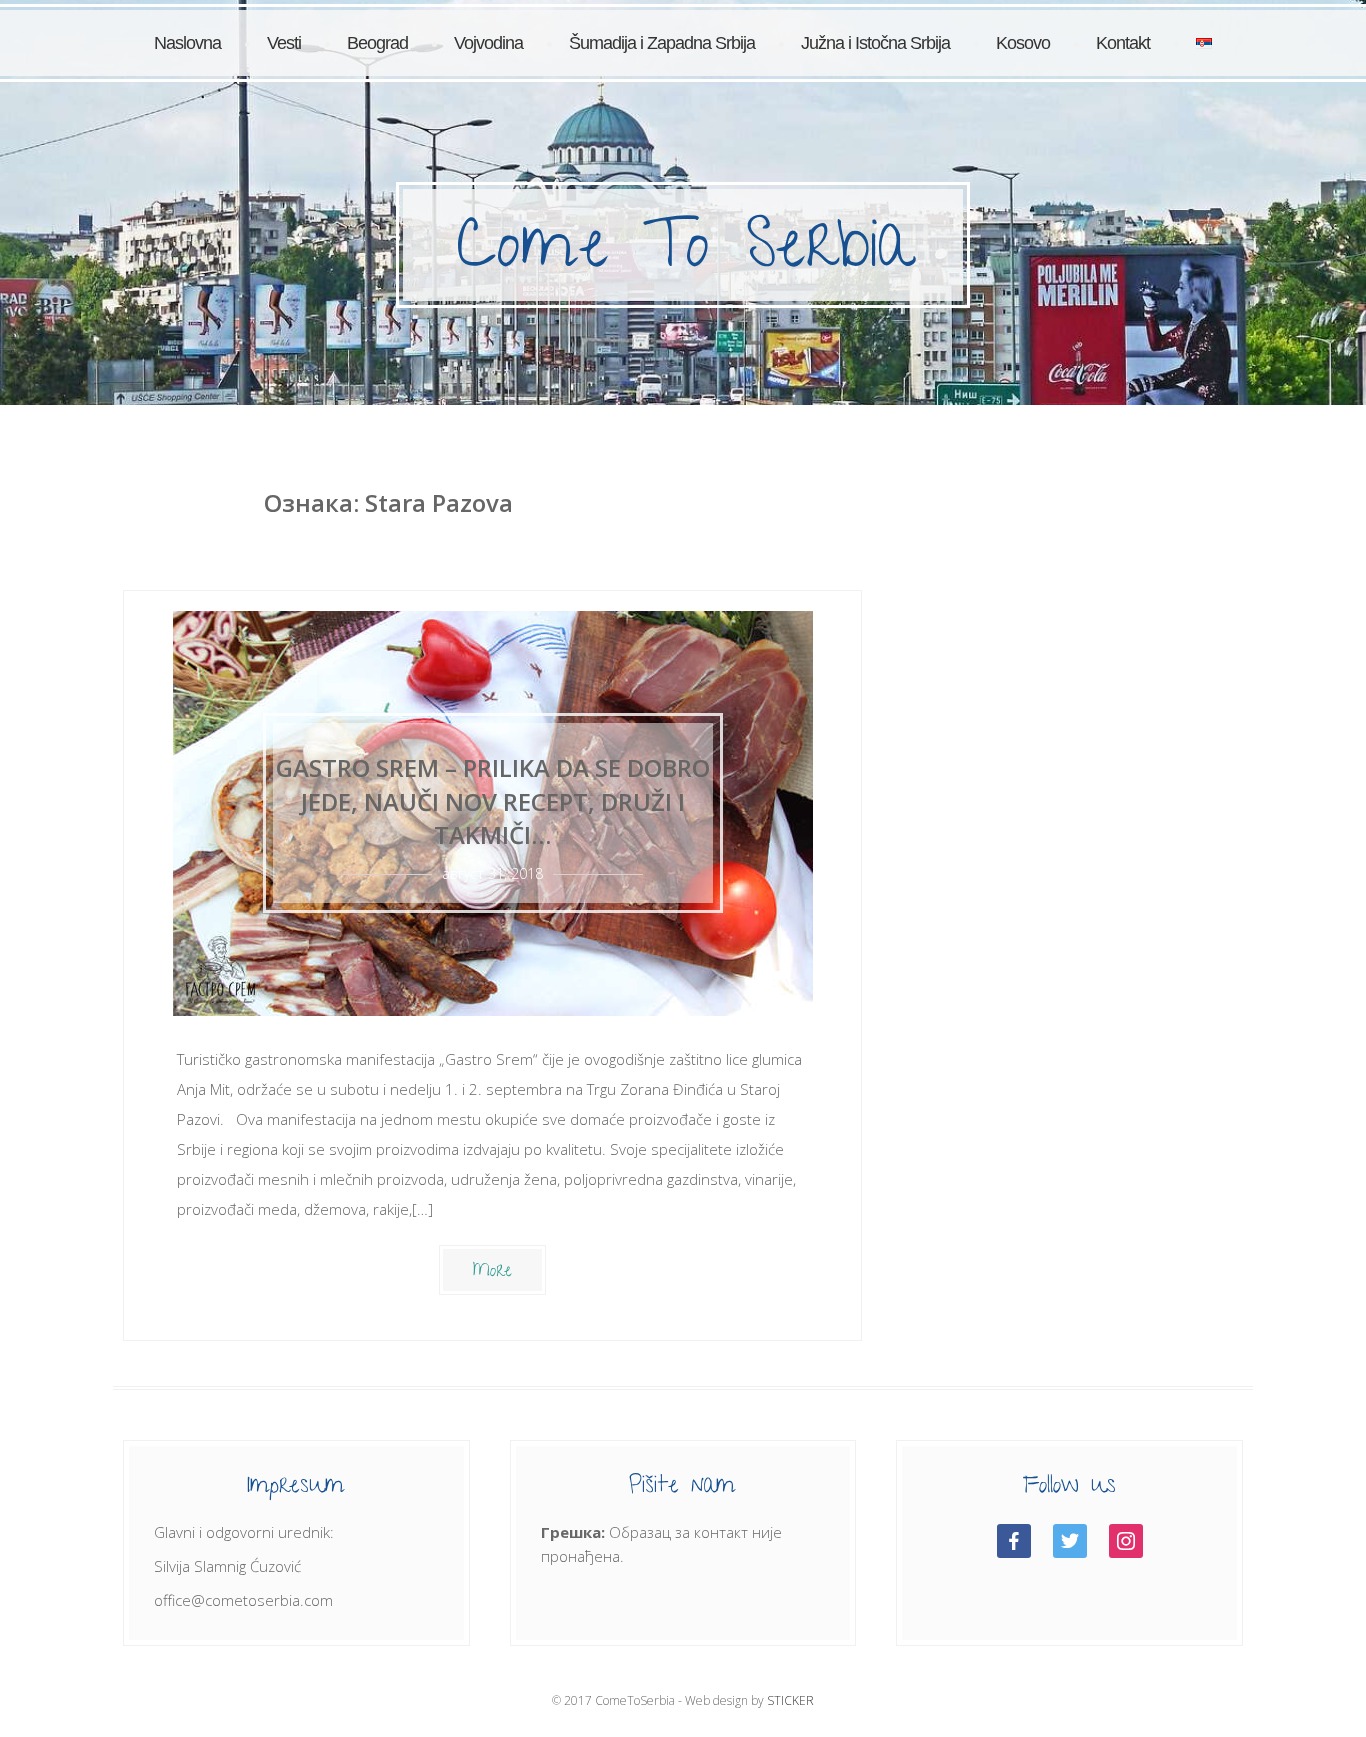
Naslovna (187, 43)
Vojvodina (488, 43)
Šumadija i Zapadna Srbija (662, 43)
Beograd (377, 43)
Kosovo (1023, 43)
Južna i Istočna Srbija (875, 43)
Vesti (284, 43)
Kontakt (1123, 43)
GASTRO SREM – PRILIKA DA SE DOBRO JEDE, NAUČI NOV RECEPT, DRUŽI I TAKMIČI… (493, 801)
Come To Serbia (685, 253)
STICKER (790, 1700)
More (492, 1272)
